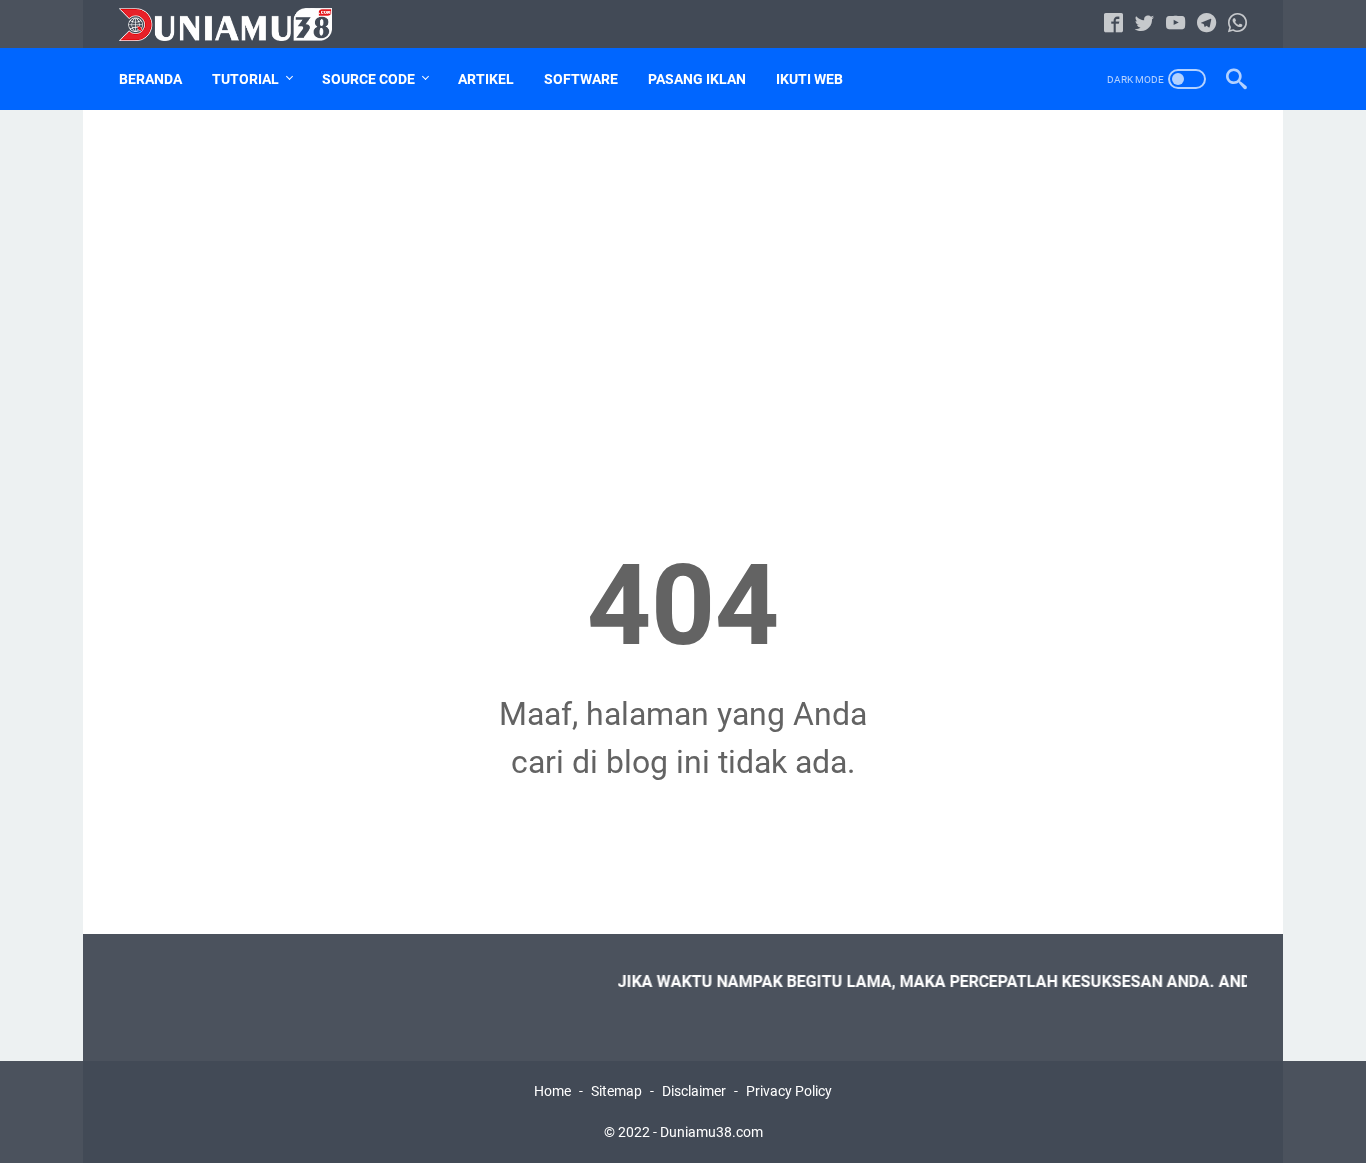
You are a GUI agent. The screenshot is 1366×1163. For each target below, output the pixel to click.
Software (581, 79)
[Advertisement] (683, 286)
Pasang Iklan (697, 79)
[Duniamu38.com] (238, 24)
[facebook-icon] (1113, 24)
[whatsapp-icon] (1237, 24)
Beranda (150, 79)
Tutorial (245, 79)
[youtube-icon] (1175, 24)
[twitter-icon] (1144, 24)
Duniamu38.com (711, 1132)
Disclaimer (694, 1091)
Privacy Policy (789, 1091)
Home (552, 1091)
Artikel (486, 79)
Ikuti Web (809, 79)
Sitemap (616, 1091)
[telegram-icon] (1206, 24)
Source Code (368, 79)
